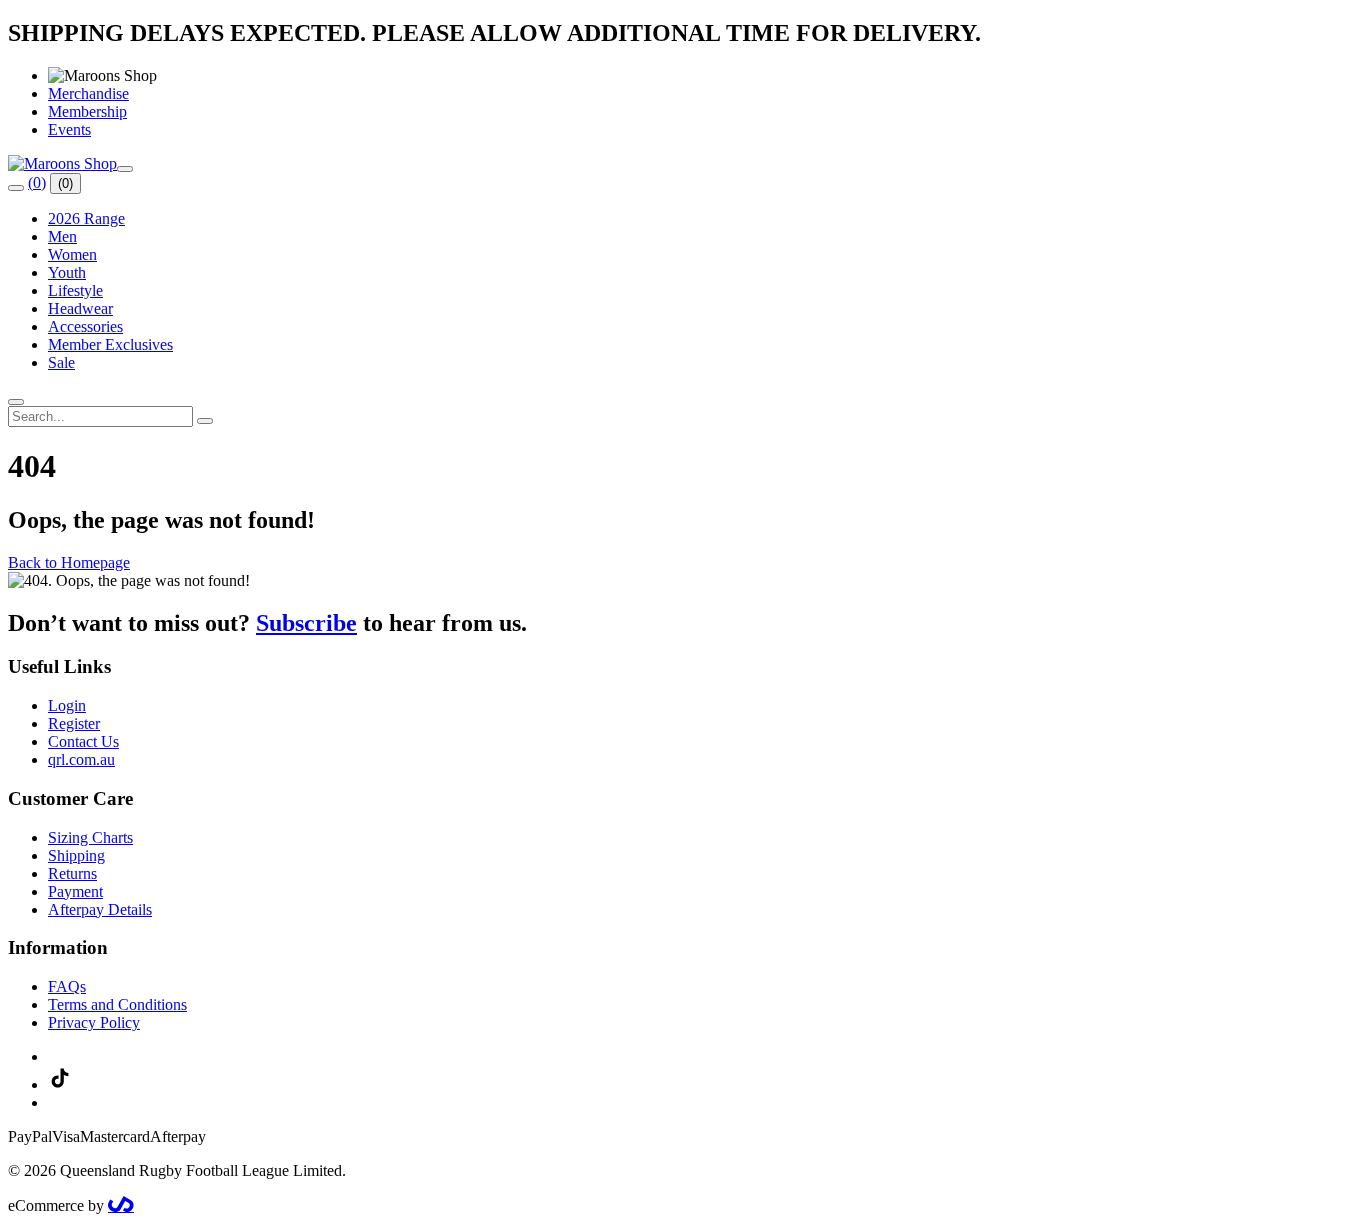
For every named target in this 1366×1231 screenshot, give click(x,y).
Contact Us (83, 741)
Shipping (76, 855)
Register (74, 723)
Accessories (85, 326)
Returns (72, 873)
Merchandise (88, 93)
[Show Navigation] (125, 169)
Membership (87, 111)
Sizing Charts (90, 837)
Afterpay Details (100, 909)
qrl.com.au (81, 759)
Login (67, 705)
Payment (75, 891)
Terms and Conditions (117, 1004)
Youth (67, 272)
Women (72, 254)
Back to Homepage (69, 562)
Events (69, 129)
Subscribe (306, 623)
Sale (61, 362)
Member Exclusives (110, 344)
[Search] (16, 188)
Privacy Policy (94, 1022)
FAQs (67, 986)
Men (62, 236)
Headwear (80, 308)
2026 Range (86, 218)
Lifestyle (75, 290)
